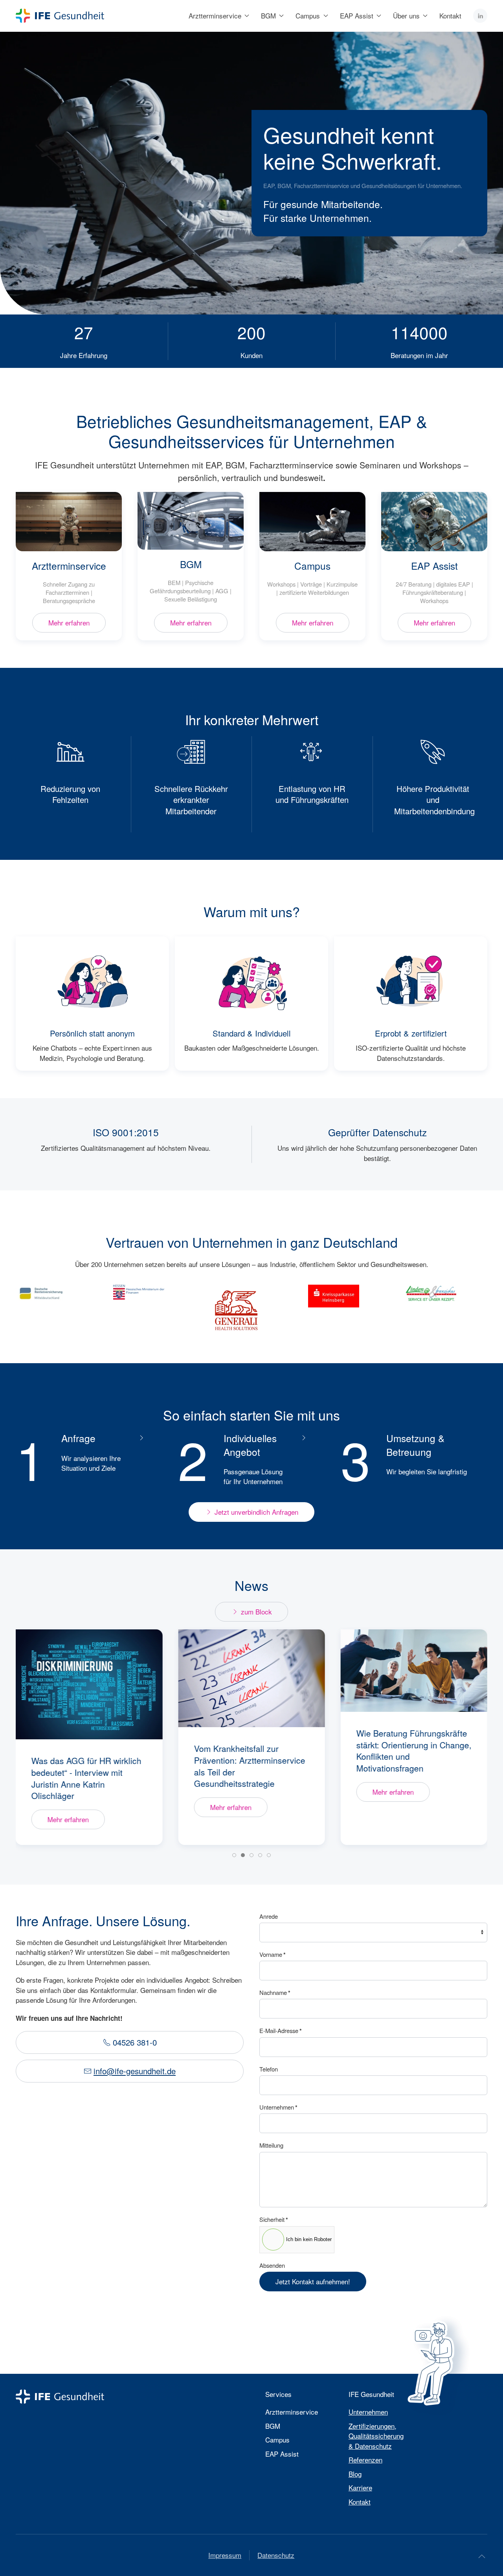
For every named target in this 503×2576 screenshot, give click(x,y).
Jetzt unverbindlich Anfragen (256, 1512)
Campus (312, 566)
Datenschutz (276, 2555)
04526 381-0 (135, 2042)
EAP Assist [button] (357, 16)
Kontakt (450, 16)
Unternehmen (278, 2107)
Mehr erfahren (69, 623)
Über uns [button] (406, 16)
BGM (191, 564)
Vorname (273, 1954)
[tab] (234, 1855)
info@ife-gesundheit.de (135, 2071)
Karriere (360, 2487)
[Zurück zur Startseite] (60, 16)
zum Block (256, 1612)
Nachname (275, 1993)
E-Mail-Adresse (281, 2031)
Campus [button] (308, 16)
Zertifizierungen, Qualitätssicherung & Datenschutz (376, 2436)
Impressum (225, 2555)
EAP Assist (434, 566)
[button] (482, 2556)
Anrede (269, 1916)
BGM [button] (268, 16)
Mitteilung (271, 2145)
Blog (355, 2474)
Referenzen (365, 2460)
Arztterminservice (69, 566)
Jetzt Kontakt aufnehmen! (313, 2281)
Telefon (269, 2069)
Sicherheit (274, 2219)
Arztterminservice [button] (215, 16)
